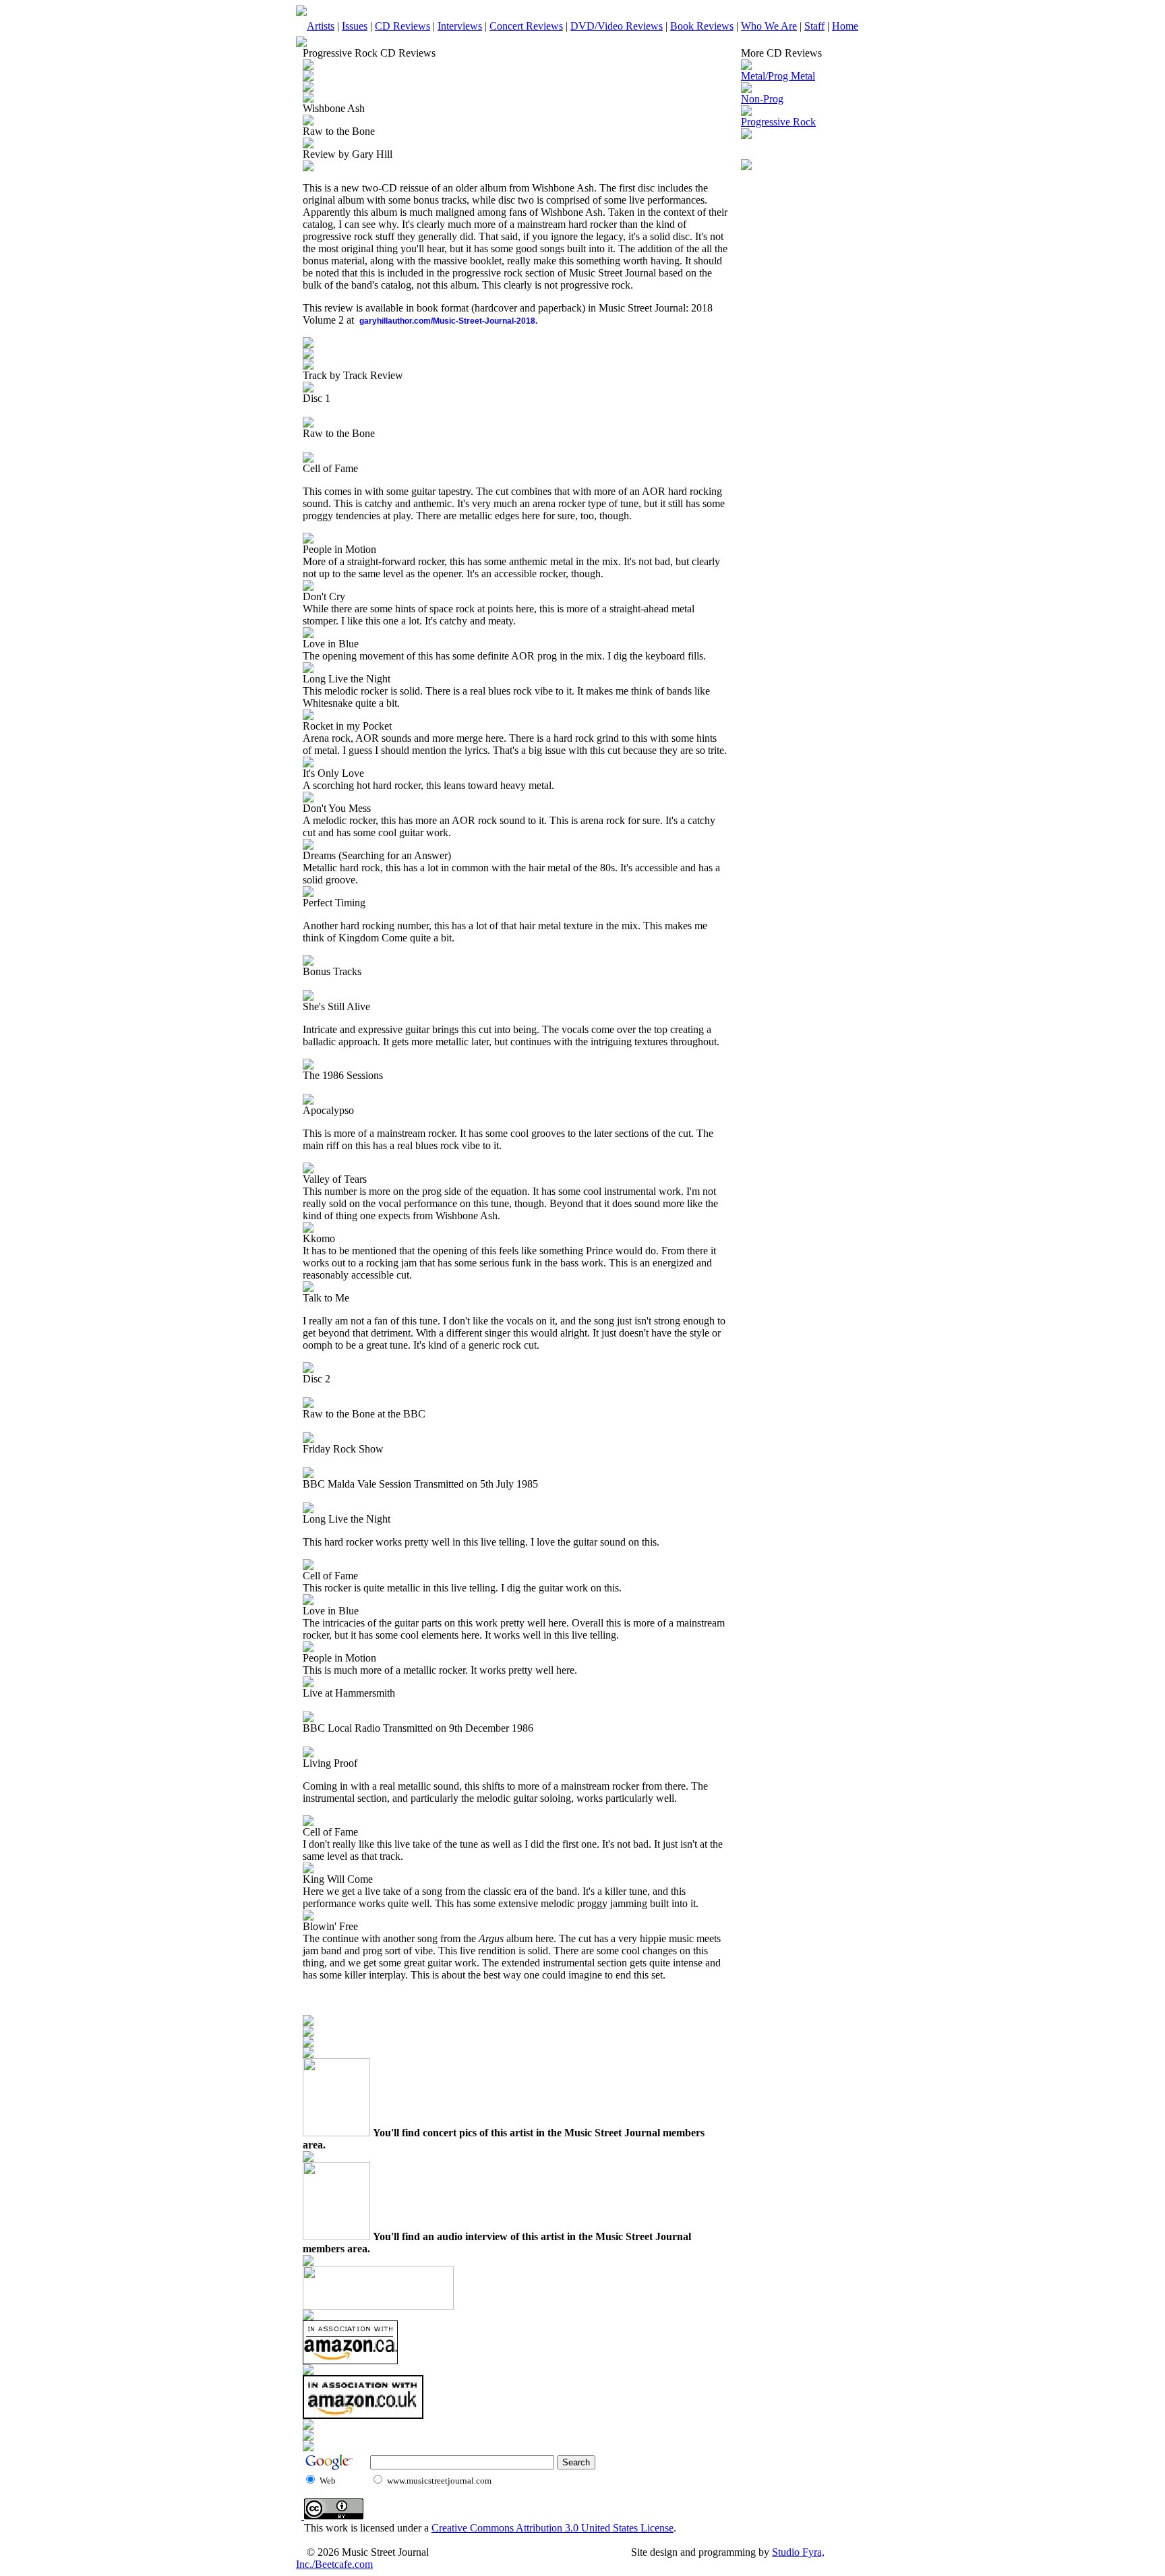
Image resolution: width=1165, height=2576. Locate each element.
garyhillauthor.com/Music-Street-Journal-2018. (448, 321)
